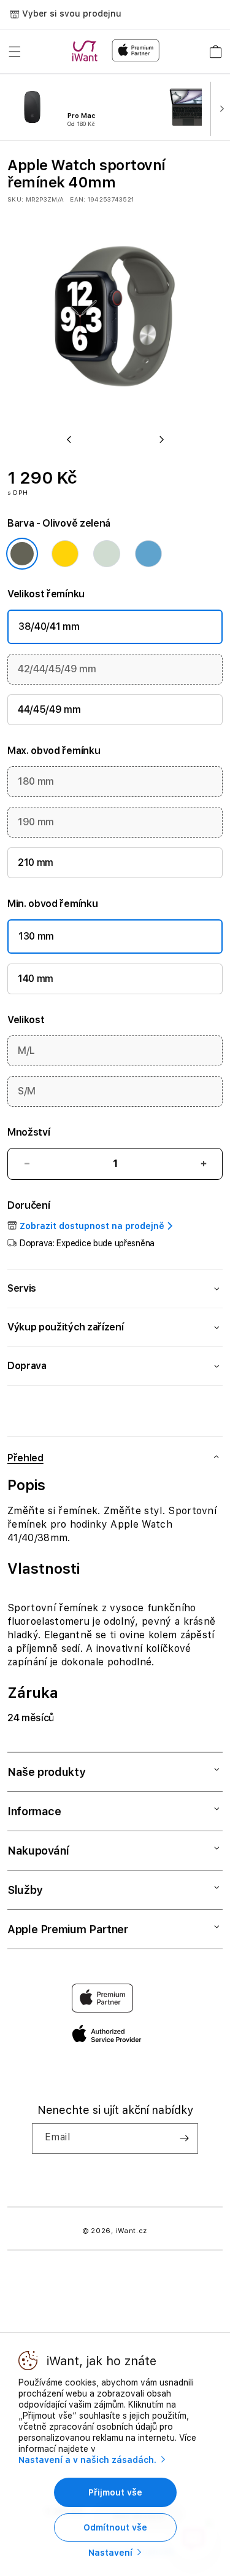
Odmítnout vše (115, 2527)
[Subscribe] (184, 2138)
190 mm (36, 822)
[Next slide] (219, 108)
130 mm (36, 936)
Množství (29, 1132)
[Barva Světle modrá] (148, 554)
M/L (26, 1050)
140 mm (36, 979)
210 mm (36, 862)
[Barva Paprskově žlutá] (65, 554)
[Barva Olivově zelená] (22, 554)
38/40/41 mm (49, 626)
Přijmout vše (115, 2492)
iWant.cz (132, 2231)
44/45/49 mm (49, 709)
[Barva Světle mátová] (107, 554)
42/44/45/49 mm (57, 669)
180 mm (36, 781)
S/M (27, 1091)
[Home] (87, 51)
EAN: (78, 199)
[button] (15, 52)
